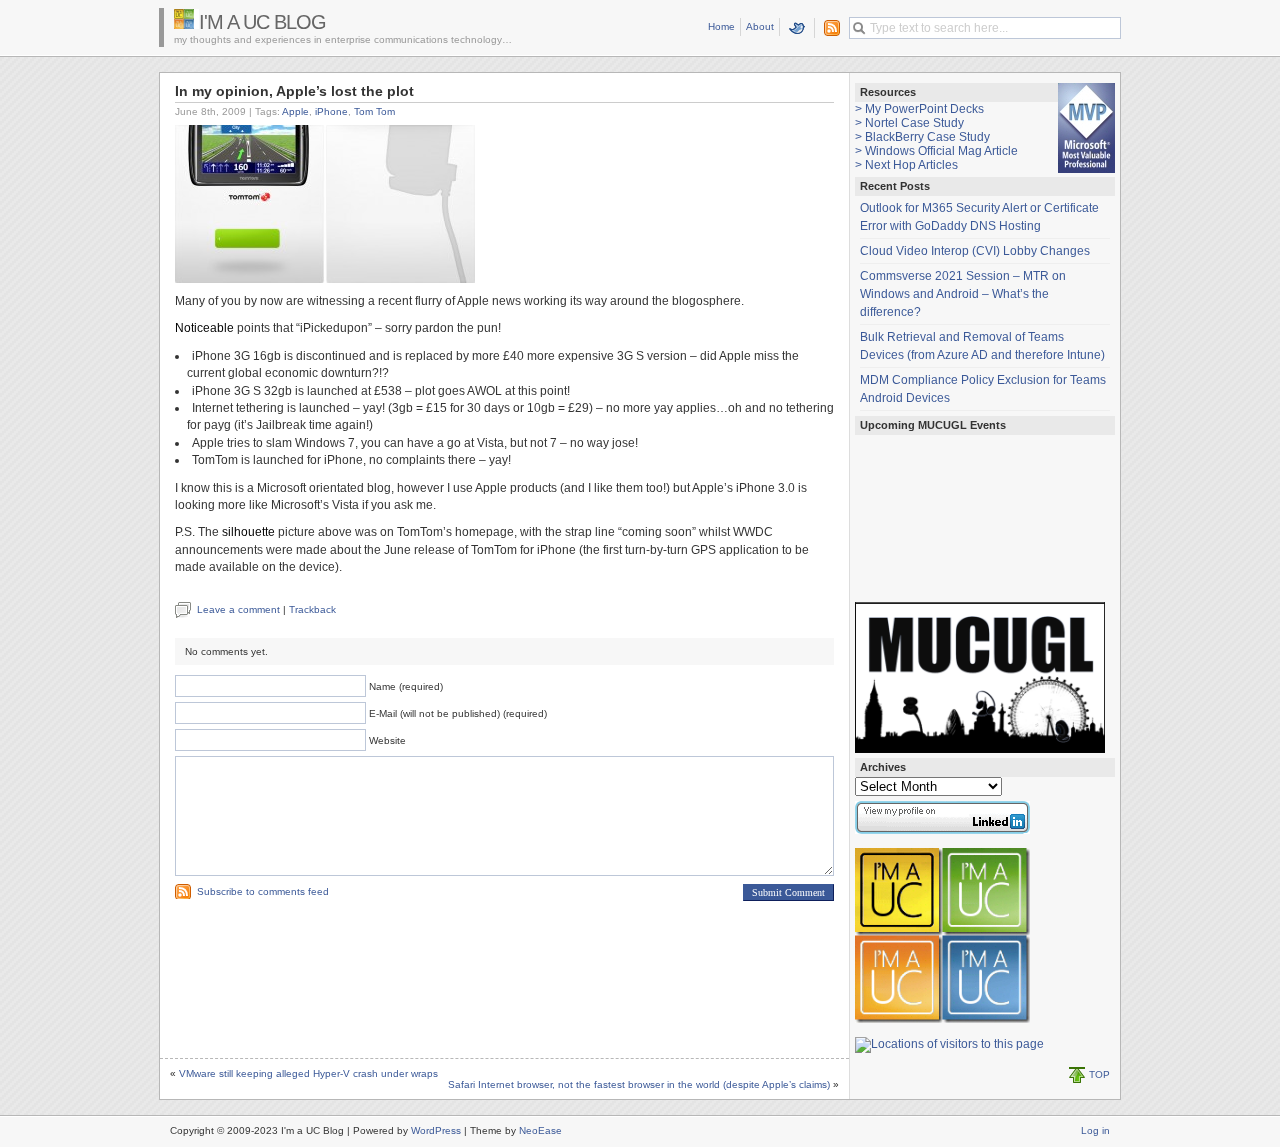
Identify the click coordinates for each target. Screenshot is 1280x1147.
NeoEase (540, 1130)
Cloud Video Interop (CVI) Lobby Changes (975, 251)
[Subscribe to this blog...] (828, 28)
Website (387, 740)
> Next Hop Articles (906, 165)
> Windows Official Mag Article (936, 151)
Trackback (312, 609)
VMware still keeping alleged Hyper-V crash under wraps (308, 1073)
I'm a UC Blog (262, 22)
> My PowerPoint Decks (919, 109)
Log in (1095, 1130)
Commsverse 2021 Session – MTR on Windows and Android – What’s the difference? (963, 294)
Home (721, 26)
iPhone (331, 111)
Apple (295, 111)
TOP (1099, 1074)
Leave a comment (238, 609)
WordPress (436, 1130)
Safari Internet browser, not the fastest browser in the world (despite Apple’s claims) (639, 1084)
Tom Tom (374, 111)
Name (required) (406, 686)
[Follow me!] (797, 28)
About (760, 26)
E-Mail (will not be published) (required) (458, 713)
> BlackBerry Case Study (922, 137)
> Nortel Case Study (909, 123)
